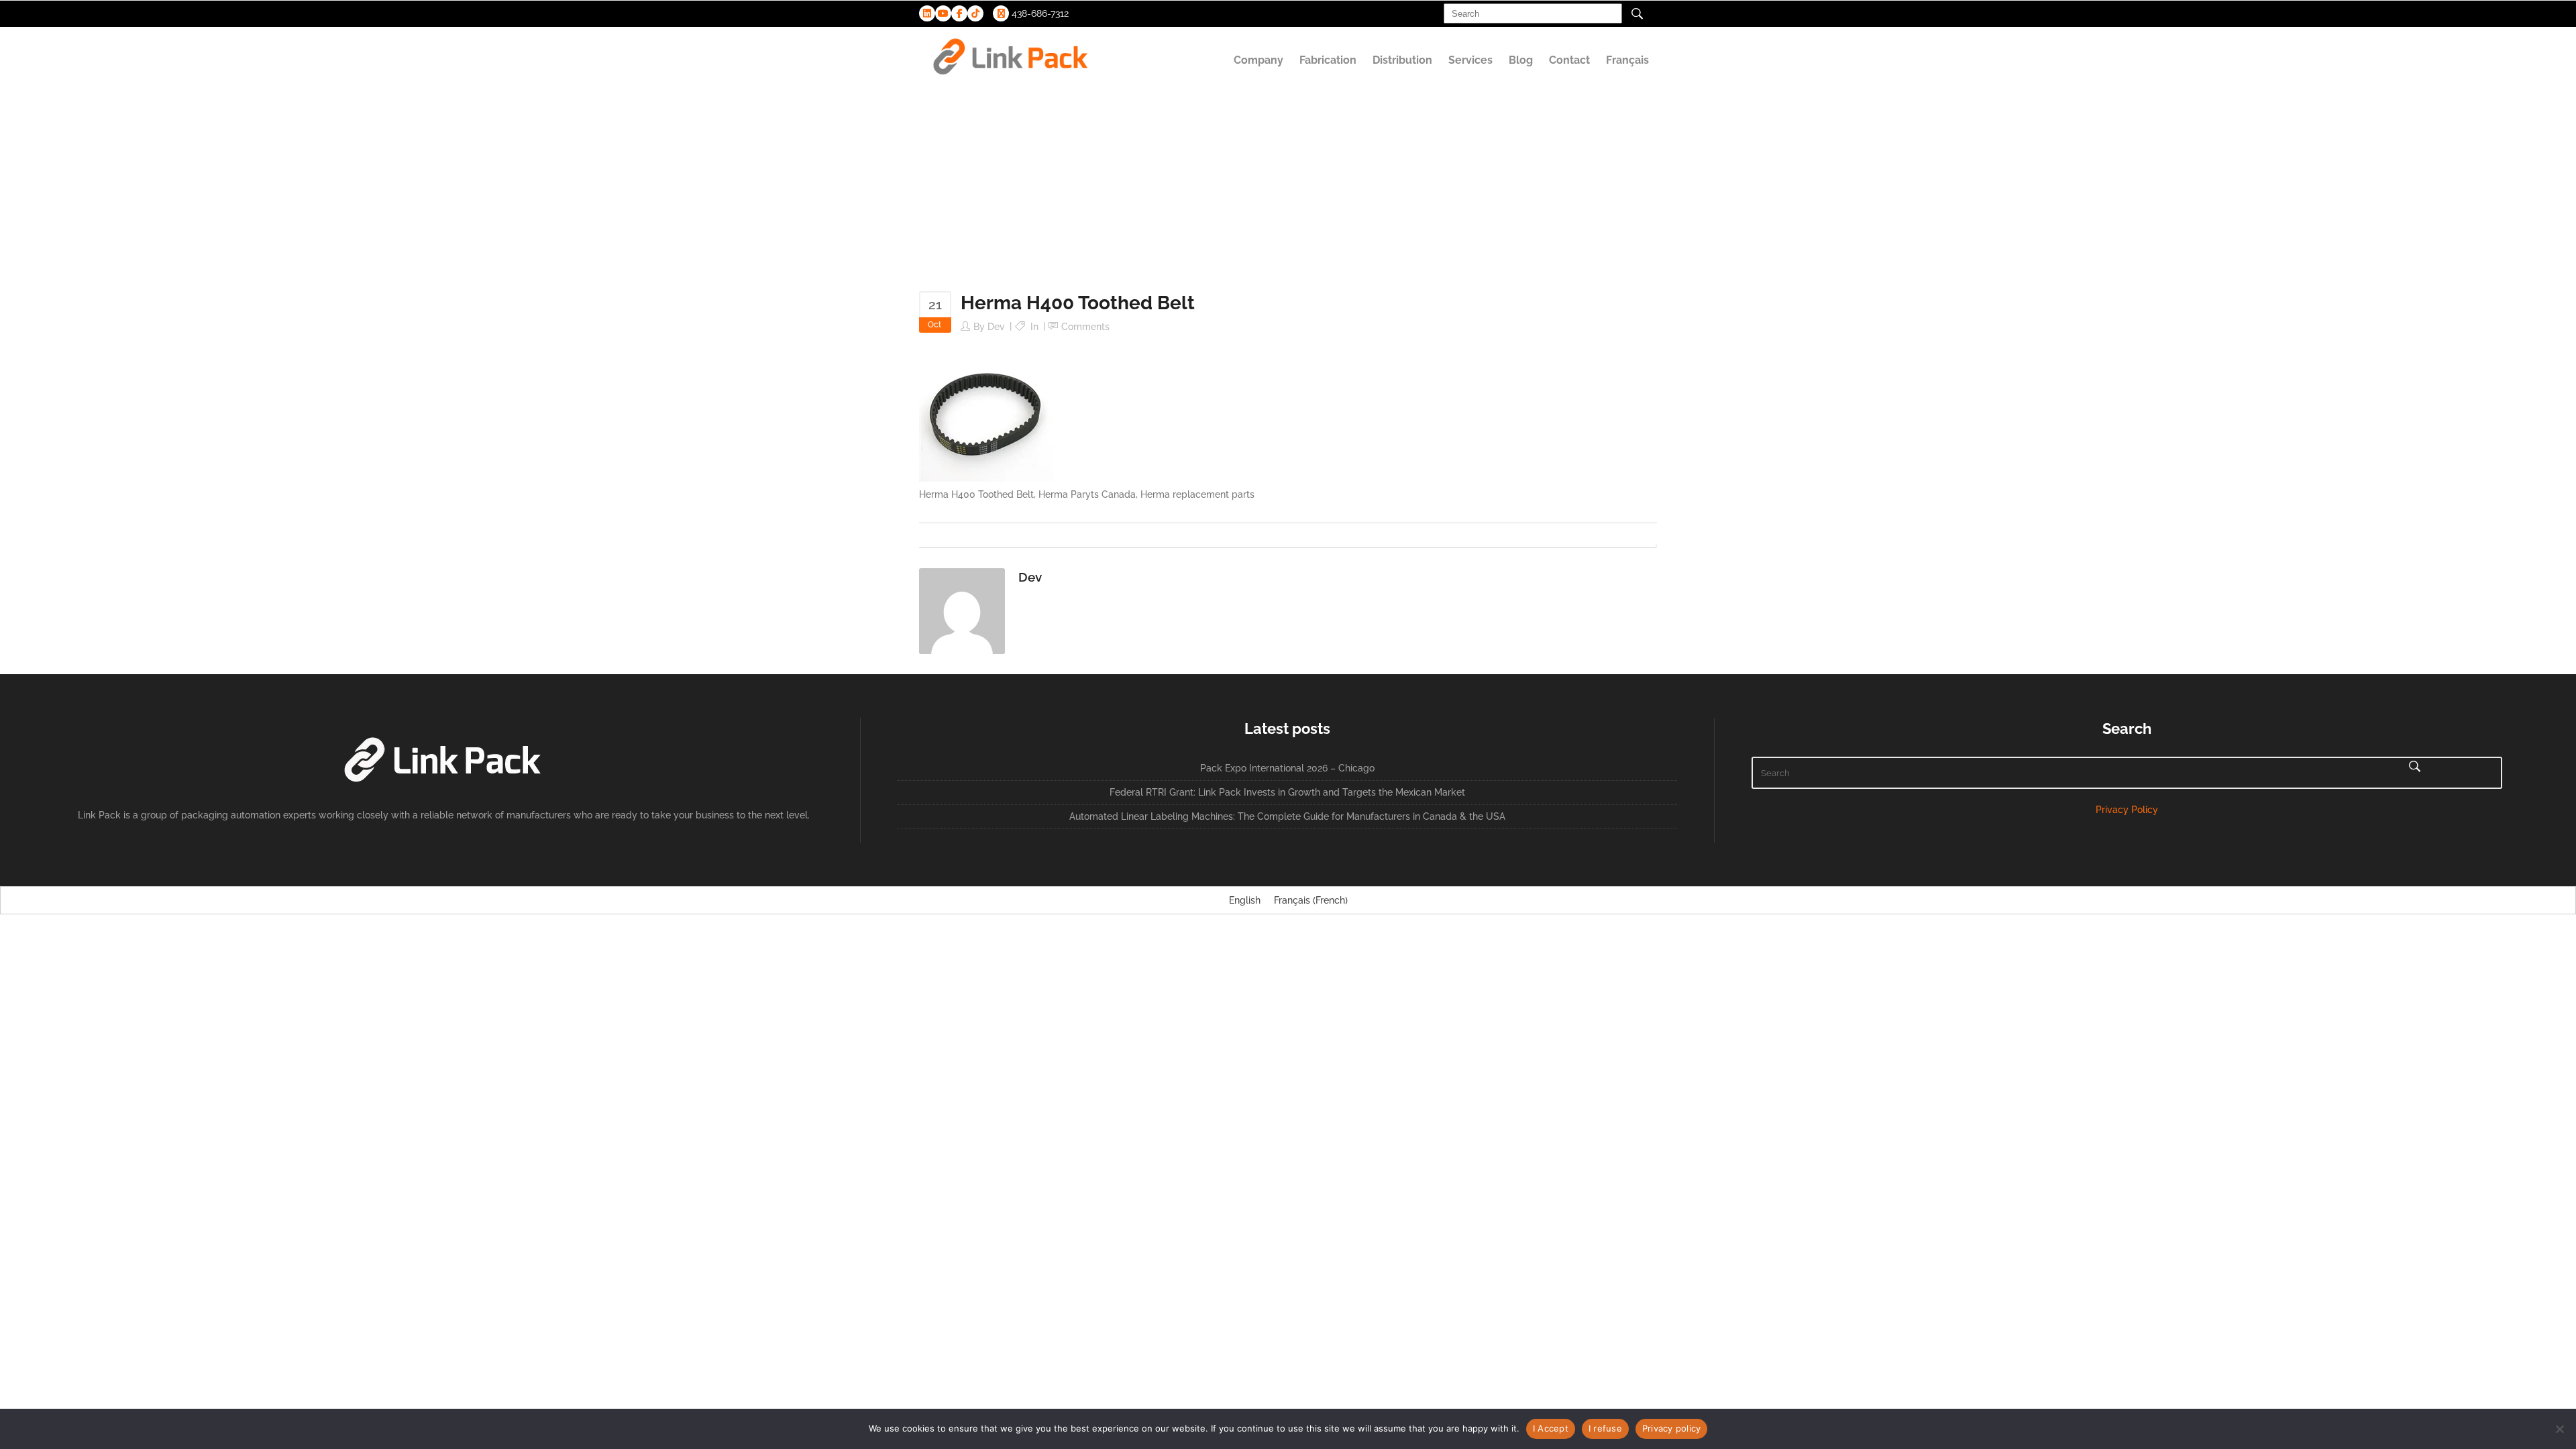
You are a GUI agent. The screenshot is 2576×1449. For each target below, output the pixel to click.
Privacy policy (1672, 1428)
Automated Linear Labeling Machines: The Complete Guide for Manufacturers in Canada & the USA (1287, 816)
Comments (1085, 327)
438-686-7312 (1039, 13)
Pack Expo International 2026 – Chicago (1287, 768)
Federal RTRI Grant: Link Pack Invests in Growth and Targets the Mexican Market (1287, 792)
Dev (996, 327)
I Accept (1551, 1428)
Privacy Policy (2127, 810)
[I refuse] (2559, 1429)
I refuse (1605, 1428)
